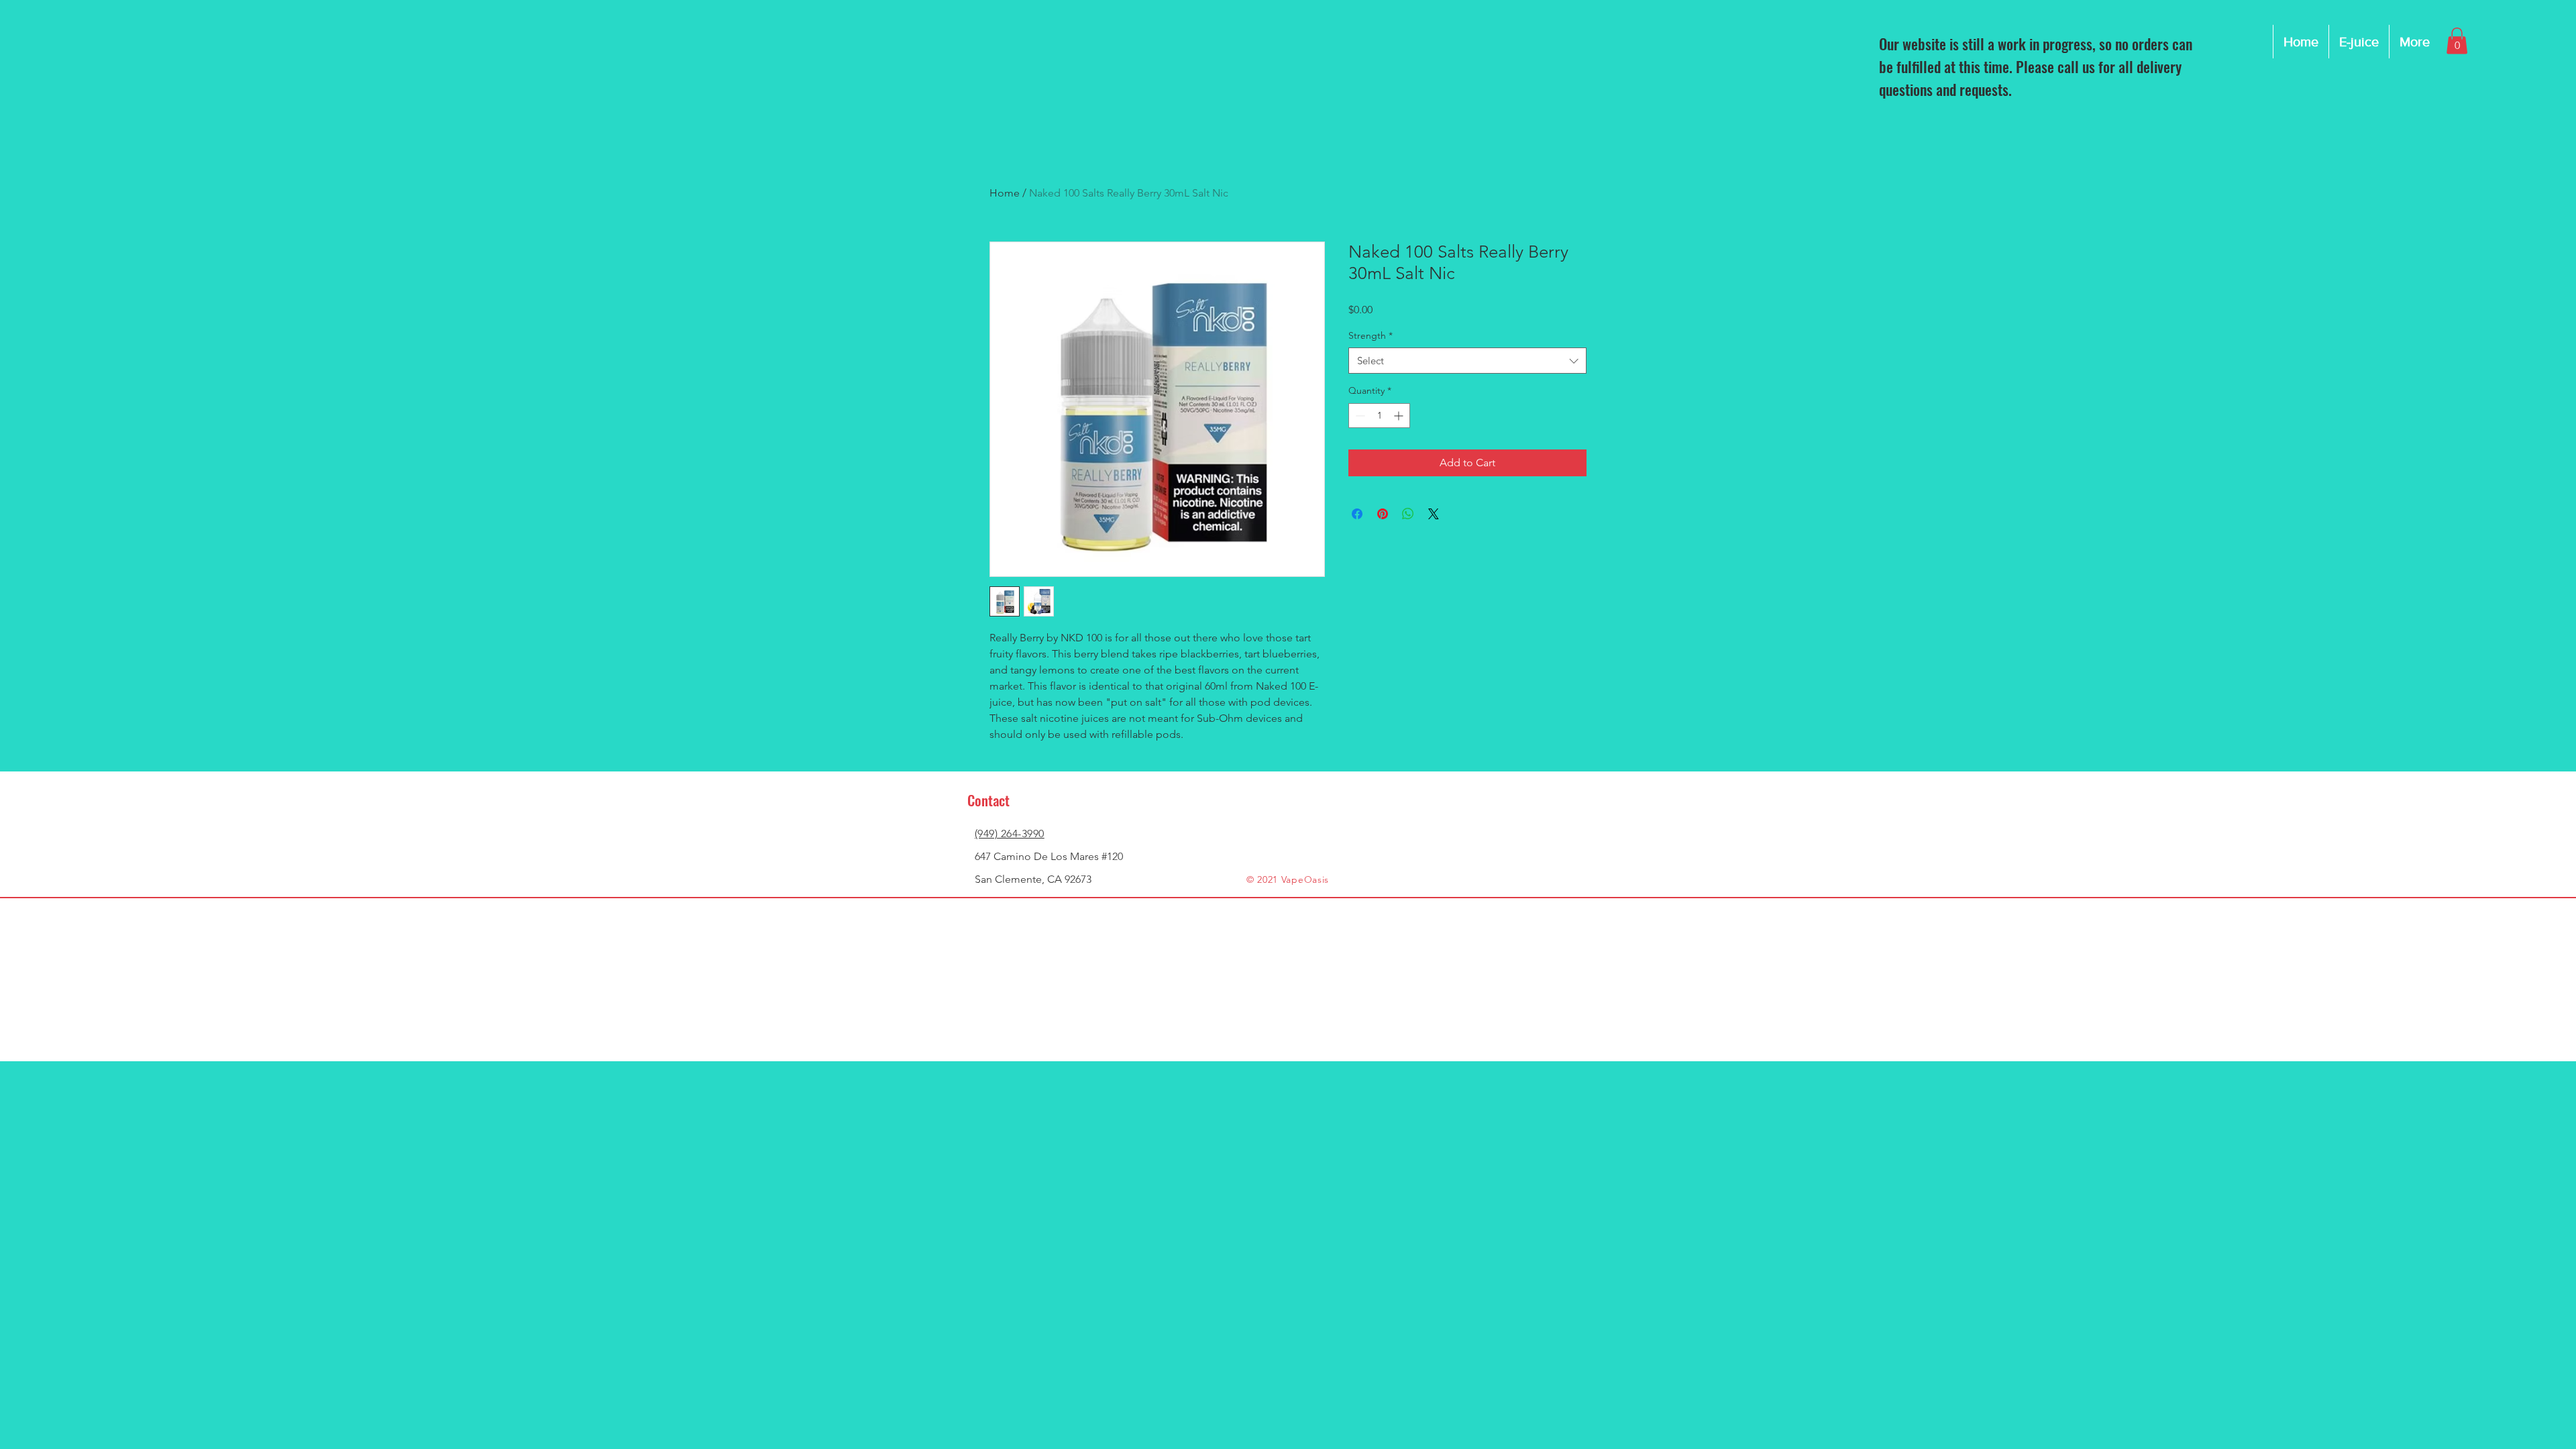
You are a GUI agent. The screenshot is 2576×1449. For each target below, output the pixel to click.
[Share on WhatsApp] (1408, 514)
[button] (2457, 41)
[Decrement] (1359, 416)
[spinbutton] (1379, 416)
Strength (1371, 335)
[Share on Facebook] (1357, 514)
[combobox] (1467, 361)
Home (1005, 193)
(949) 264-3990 (1010, 834)
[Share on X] (1434, 514)
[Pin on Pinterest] (1383, 514)
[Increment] (1400, 416)
